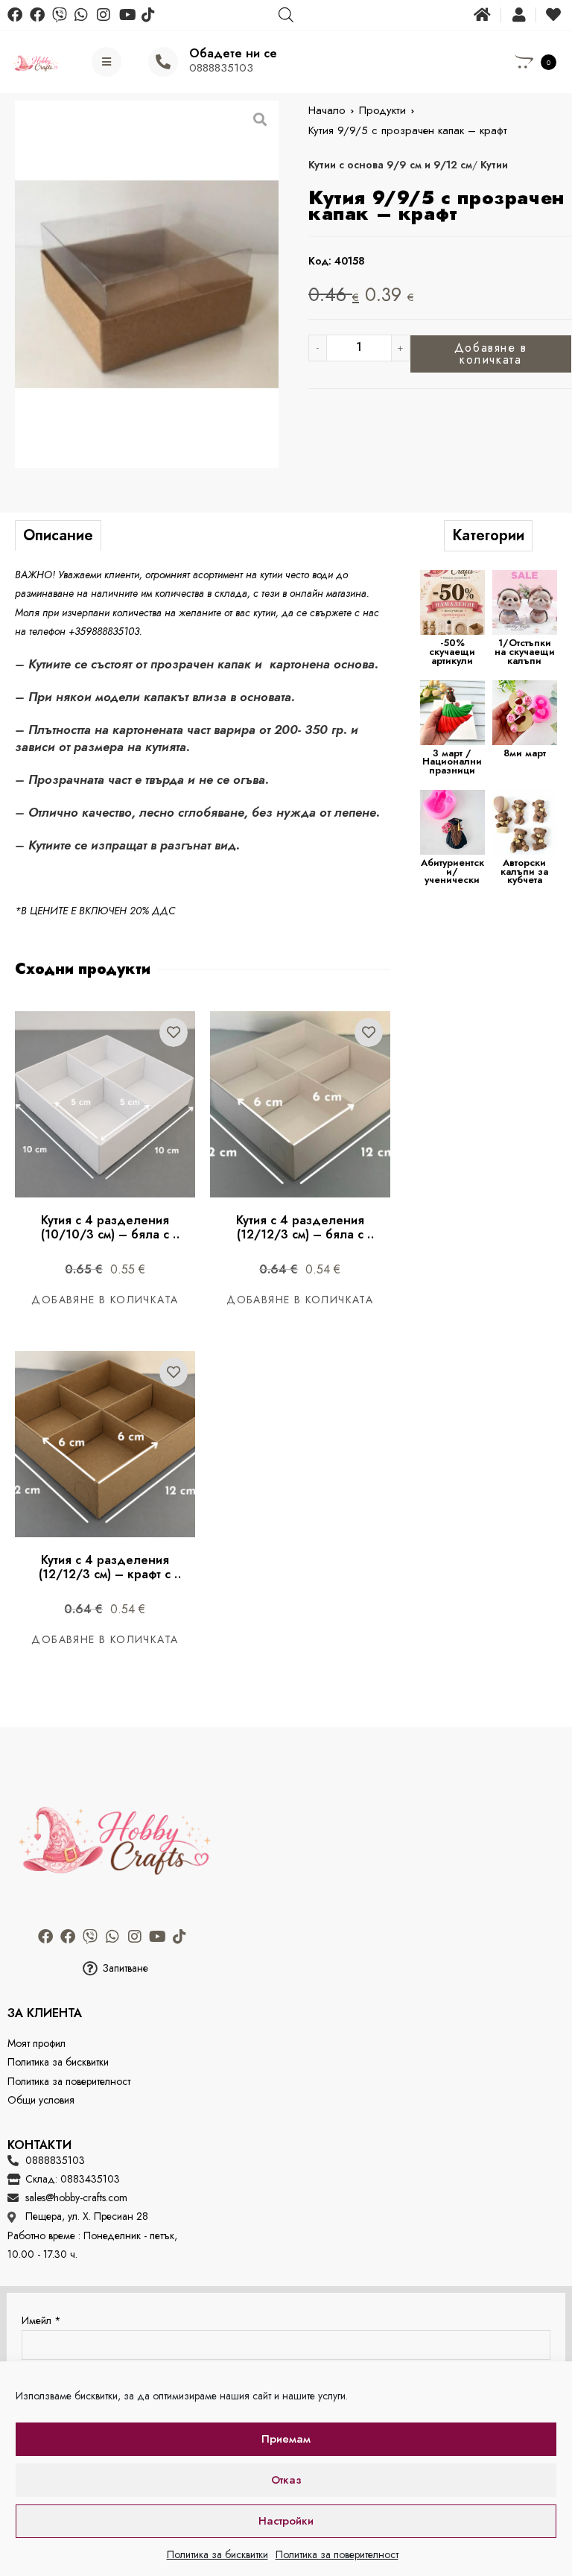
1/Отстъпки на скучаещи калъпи (525, 651)
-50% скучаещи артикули (452, 651)
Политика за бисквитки (217, 2554)
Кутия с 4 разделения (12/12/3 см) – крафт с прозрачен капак (107, 1574)
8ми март (525, 753)
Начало (327, 110)
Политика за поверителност (337, 2554)
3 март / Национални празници (452, 762)
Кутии (494, 165)
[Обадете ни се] (163, 62)
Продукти (382, 110)
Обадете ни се (233, 53)
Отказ (286, 2480)
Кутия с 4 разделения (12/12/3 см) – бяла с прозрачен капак (302, 1234)
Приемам (286, 2439)
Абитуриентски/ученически (452, 871)
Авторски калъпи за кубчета (524, 871)
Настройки (286, 2521)
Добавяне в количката (105, 1300)
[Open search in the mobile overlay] (286, 15)
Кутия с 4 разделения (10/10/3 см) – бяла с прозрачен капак (107, 1234)
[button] (114, 1968)
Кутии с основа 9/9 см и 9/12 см (390, 165)
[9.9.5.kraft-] (147, 284)
